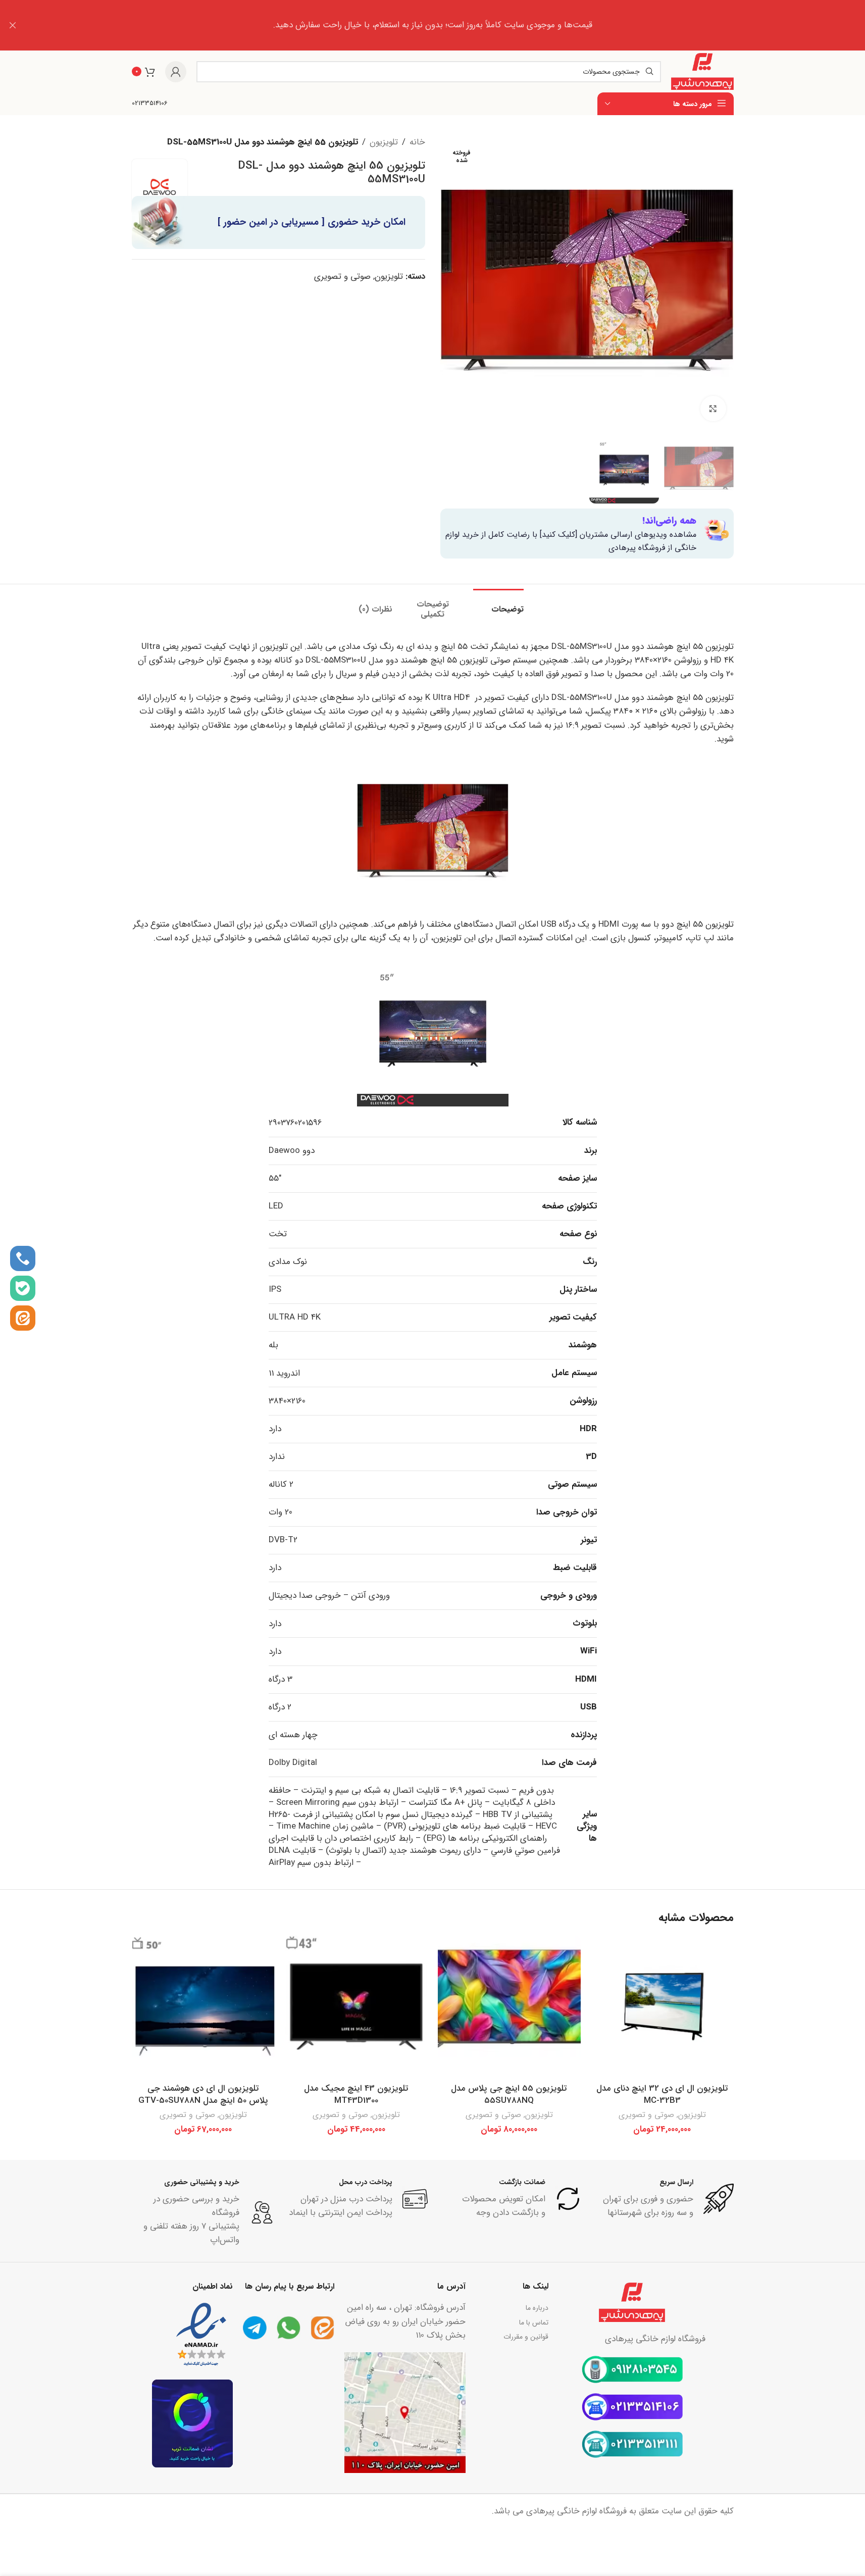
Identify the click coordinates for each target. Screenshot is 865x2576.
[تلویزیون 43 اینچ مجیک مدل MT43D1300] (356, 2007)
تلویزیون (384, 142)
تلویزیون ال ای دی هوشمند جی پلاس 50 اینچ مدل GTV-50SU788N (203, 2094)
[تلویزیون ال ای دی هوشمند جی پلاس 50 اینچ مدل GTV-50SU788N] (203, 2007)
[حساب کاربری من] (176, 72)
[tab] (498, 604)
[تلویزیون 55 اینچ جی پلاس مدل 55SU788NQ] (509, 2007)
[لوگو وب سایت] (702, 71)
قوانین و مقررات (526, 2337)
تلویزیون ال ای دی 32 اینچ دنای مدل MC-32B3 (662, 2094)
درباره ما (537, 2308)
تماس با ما (534, 2322)
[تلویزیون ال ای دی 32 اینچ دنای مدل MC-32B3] (662, 2007)
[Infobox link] (150, 104)
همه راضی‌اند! (669, 521)
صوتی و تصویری (342, 276)
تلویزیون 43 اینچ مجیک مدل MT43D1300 (356, 2094)
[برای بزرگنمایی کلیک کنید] (713, 409)
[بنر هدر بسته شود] (13, 25)
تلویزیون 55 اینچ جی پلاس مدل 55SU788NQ (509, 2094)
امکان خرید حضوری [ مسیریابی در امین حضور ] (312, 222)
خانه (417, 142)
